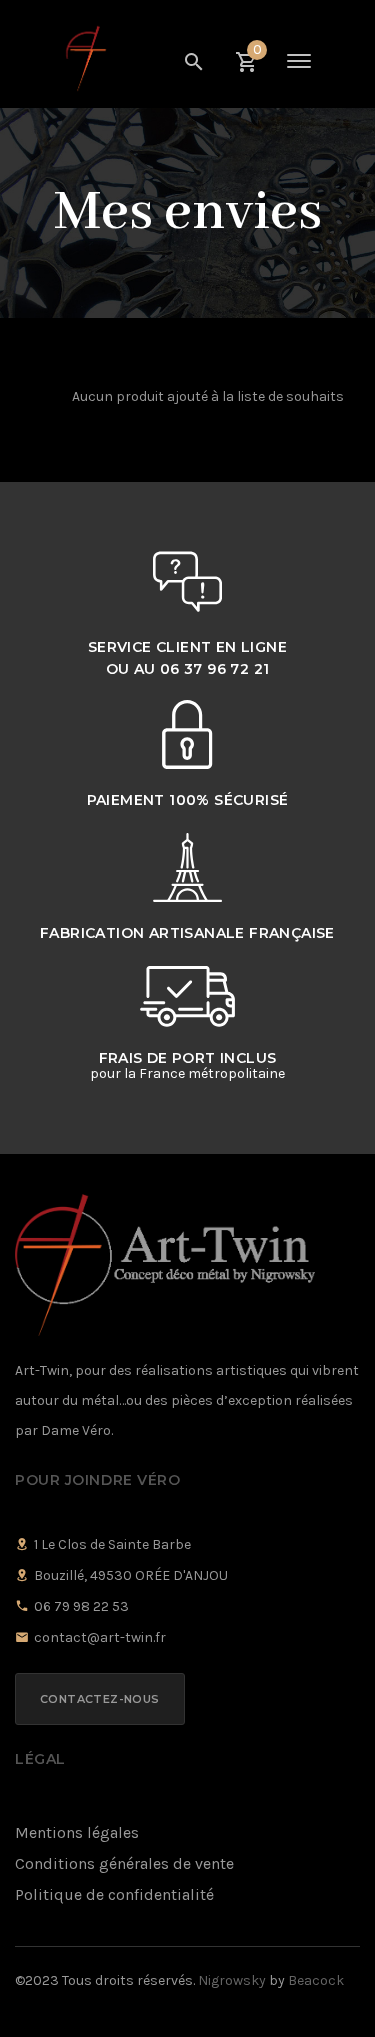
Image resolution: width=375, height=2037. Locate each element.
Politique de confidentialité (114, 1894)
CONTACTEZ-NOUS (100, 1699)
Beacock (316, 1980)
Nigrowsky (232, 1980)
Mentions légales (77, 1832)
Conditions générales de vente (124, 1863)
